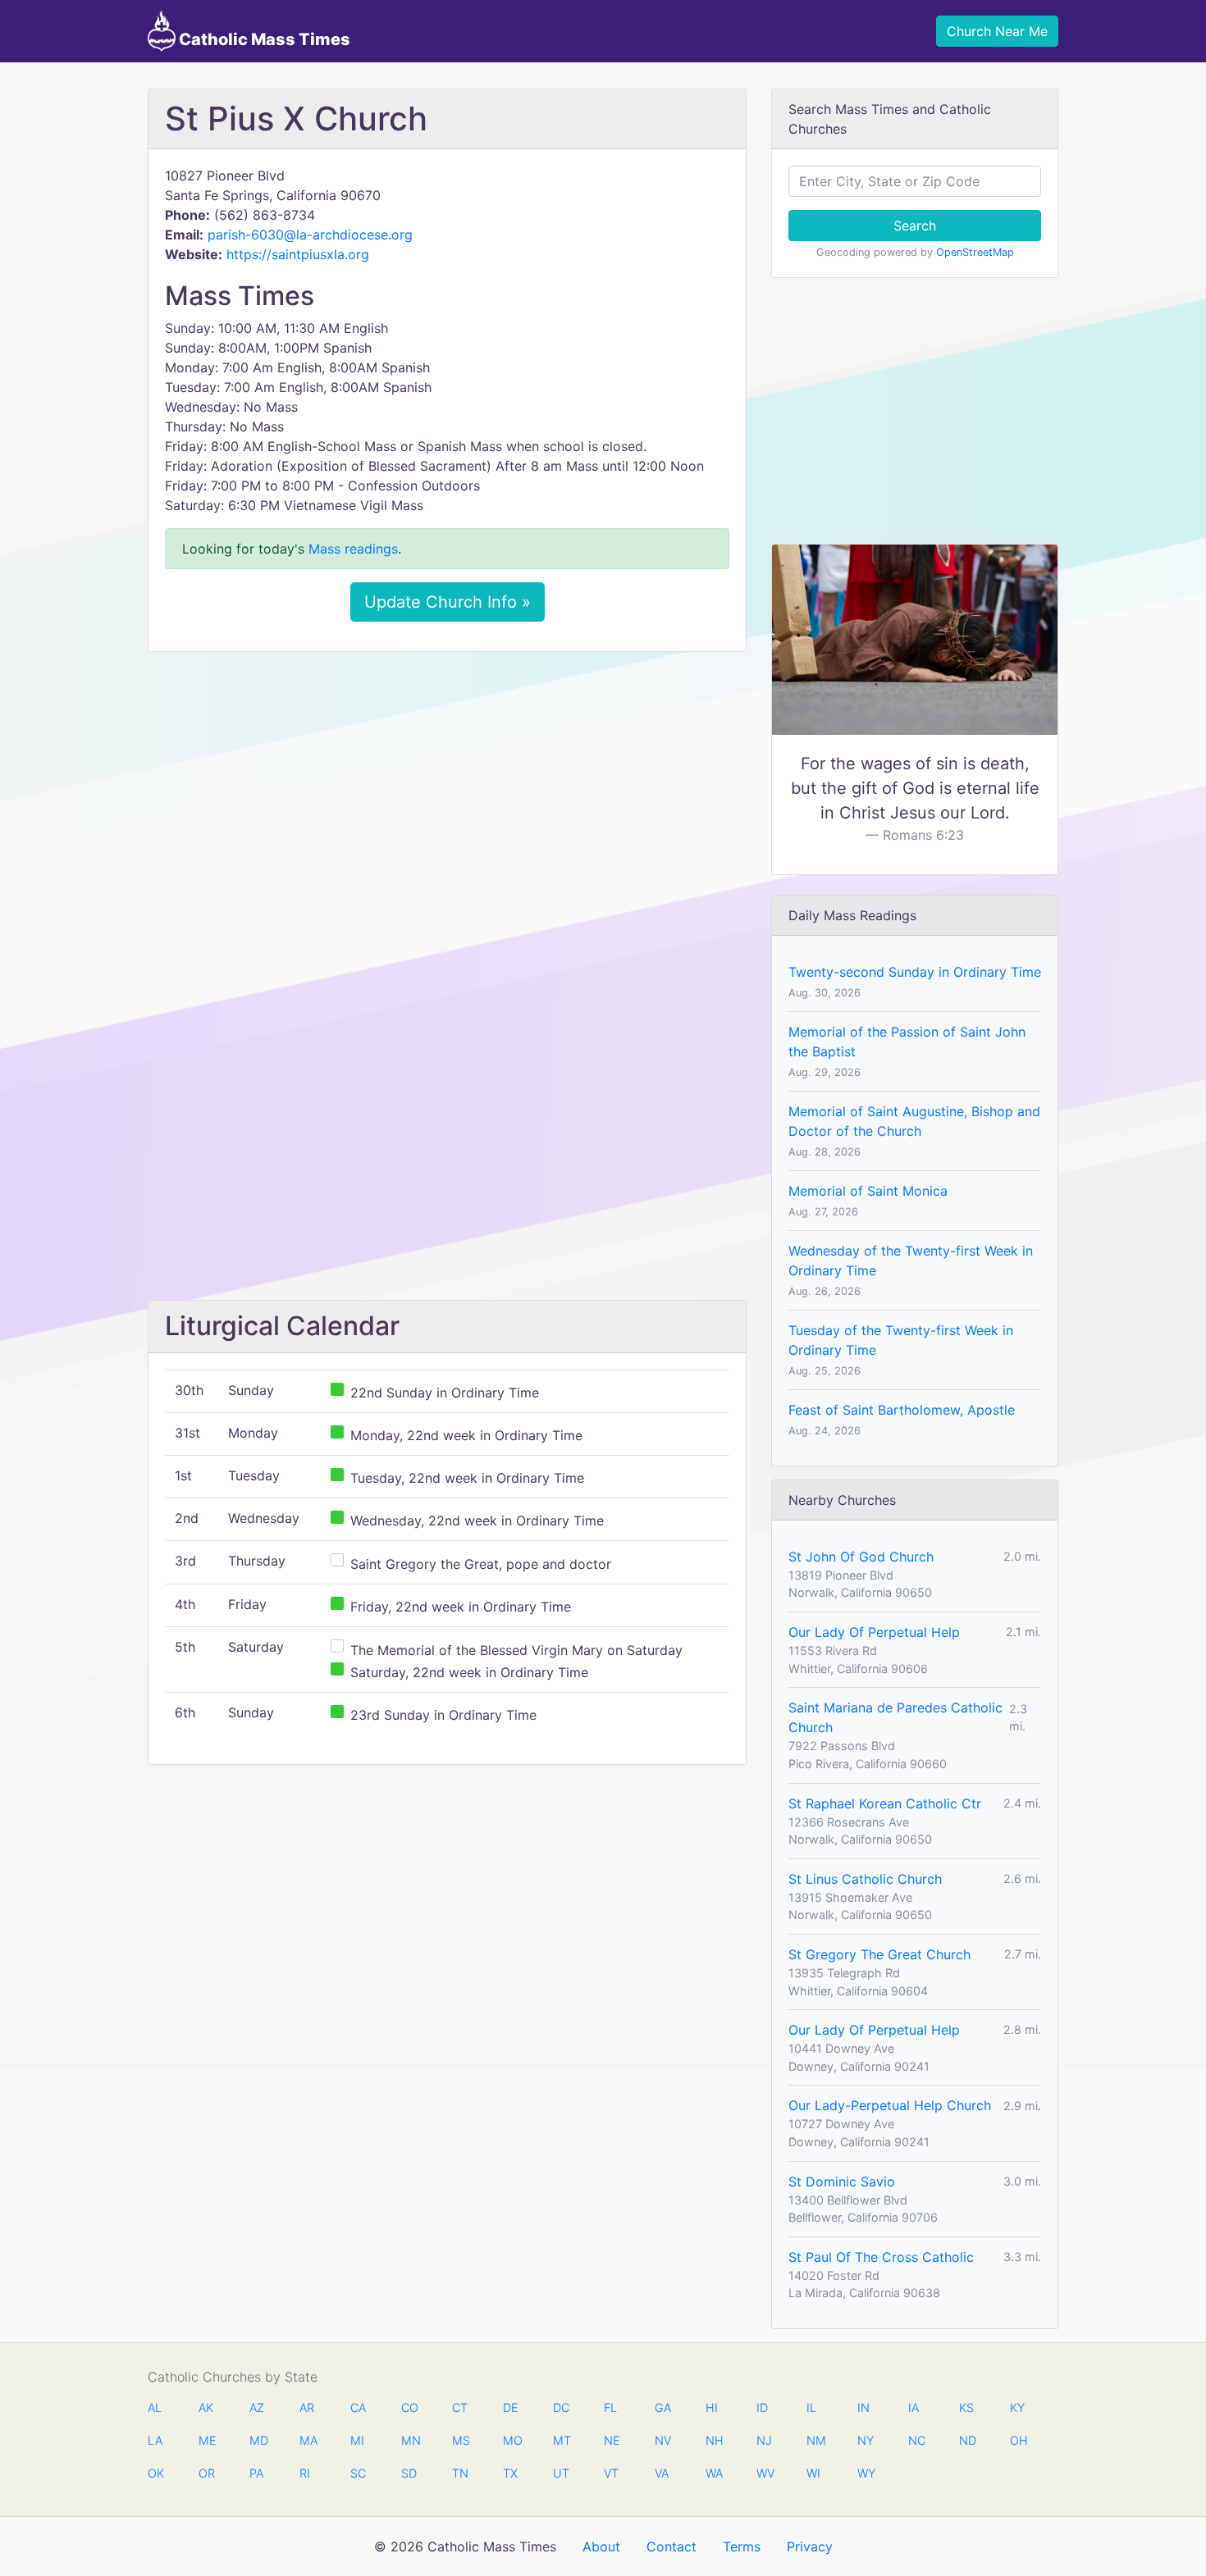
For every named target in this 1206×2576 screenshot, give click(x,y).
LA (155, 2440)
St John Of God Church (861, 1557)
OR (207, 2473)
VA (662, 2473)
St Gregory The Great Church (879, 1954)
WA (714, 2473)
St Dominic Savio (842, 2182)
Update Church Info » (448, 602)
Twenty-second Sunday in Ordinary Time (915, 972)
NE (612, 2440)
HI (712, 2407)
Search (915, 226)
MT (561, 2440)
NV (663, 2440)
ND (967, 2440)
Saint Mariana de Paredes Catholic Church (895, 1717)
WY (866, 2473)
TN (460, 2473)
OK (156, 2473)
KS (966, 2407)
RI (305, 2473)
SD (409, 2473)
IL (811, 2407)
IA (914, 2407)
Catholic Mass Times (263, 39)
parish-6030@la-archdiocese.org (310, 235)
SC (358, 2473)
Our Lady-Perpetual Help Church (890, 2105)
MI (357, 2440)
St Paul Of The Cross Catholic (881, 2257)
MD (258, 2440)
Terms (742, 2546)
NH (714, 2440)
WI (813, 2473)
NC (916, 2440)
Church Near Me (997, 31)
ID (762, 2407)
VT (611, 2473)
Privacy (810, 2546)
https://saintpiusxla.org (298, 254)
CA (358, 2407)
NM (815, 2440)
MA (308, 2440)
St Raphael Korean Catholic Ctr (885, 1803)
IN (863, 2407)
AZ (257, 2407)
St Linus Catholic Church (865, 1879)
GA (663, 2407)
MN (409, 2440)
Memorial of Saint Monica (868, 1191)
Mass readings (353, 549)
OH (1018, 2440)
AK (206, 2407)
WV (765, 2473)
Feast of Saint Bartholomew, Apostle (902, 1410)
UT (561, 2473)
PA (256, 2473)
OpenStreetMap (975, 252)
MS (460, 2440)
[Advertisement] (447, 786)
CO (409, 2407)
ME (207, 2440)
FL (610, 2407)
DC (561, 2407)
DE (511, 2407)
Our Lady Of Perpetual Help (874, 1632)
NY (866, 2440)
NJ (764, 2440)
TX (510, 2473)
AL (155, 2407)
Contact (672, 2546)
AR (307, 2407)
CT (460, 2407)
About (601, 2546)
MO (511, 2440)
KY (1017, 2407)
